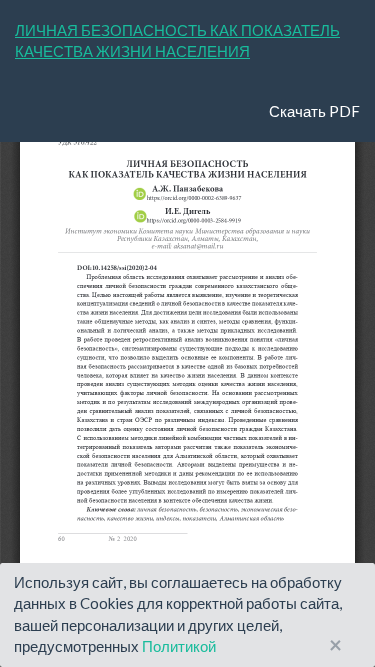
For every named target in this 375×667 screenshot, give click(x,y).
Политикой (179, 646)
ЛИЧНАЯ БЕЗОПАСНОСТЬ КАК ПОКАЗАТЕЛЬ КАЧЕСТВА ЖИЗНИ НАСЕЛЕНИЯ (177, 40)
